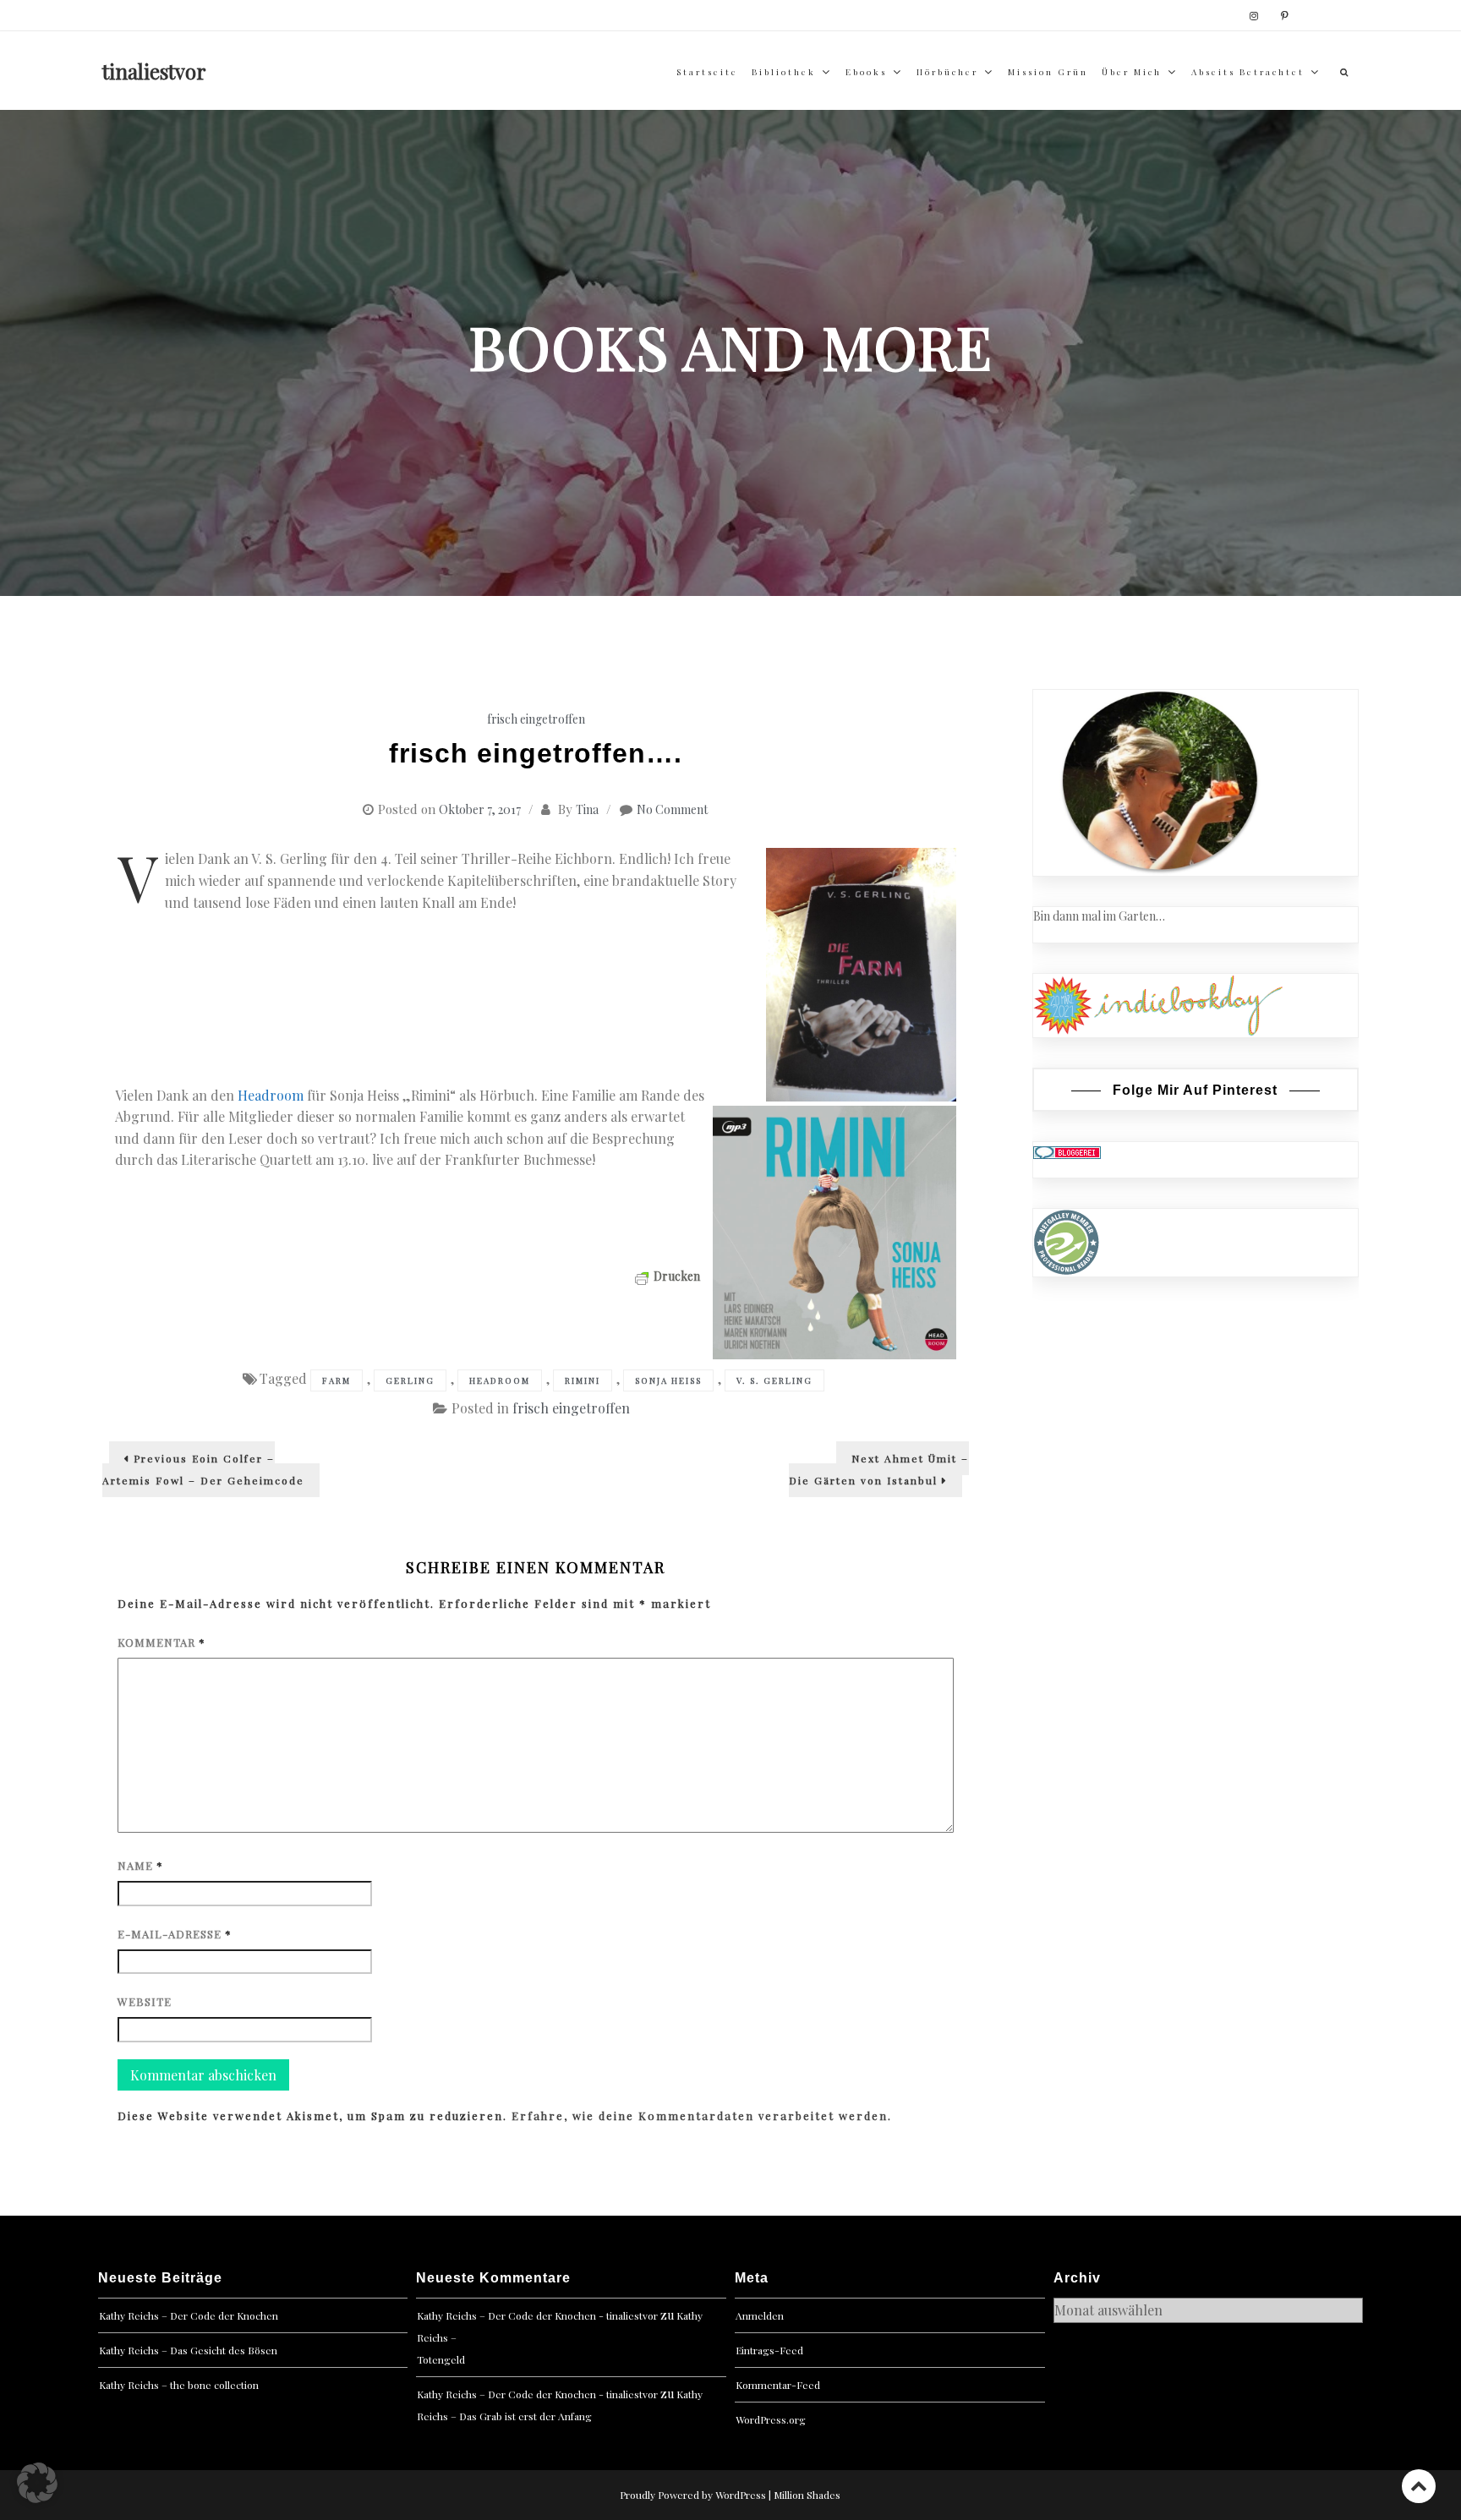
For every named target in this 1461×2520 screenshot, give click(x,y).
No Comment (672, 809)
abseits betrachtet (1248, 72)
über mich (1132, 72)
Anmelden (760, 2315)
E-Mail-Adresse (175, 1934)
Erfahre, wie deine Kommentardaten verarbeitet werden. (702, 2115)
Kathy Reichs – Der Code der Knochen (189, 2315)
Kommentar (161, 1642)
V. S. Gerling (774, 1380)
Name (140, 1865)
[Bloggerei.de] (1067, 1151)
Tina (587, 809)
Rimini (583, 1380)
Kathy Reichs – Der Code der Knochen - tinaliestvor (537, 2315)
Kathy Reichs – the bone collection (179, 2385)
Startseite (707, 72)
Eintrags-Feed (769, 2350)
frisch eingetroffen (536, 719)
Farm (337, 1380)
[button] (37, 2483)
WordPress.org (771, 2419)
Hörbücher (947, 72)
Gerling (410, 1380)
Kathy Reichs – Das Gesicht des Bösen (188, 2350)
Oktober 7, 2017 (480, 809)
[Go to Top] (1419, 2486)
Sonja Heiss (668, 1380)
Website (145, 2001)
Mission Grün (1048, 72)
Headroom (272, 1095)
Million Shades (807, 2495)
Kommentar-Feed (778, 2385)
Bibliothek (784, 72)
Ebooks (866, 72)
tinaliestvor (154, 71)
